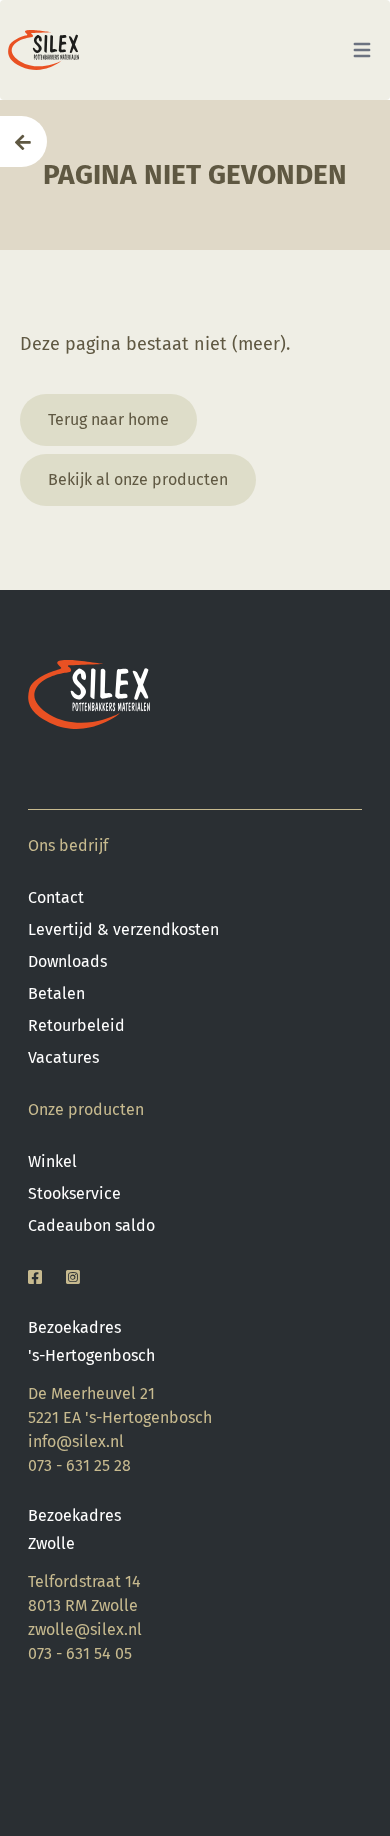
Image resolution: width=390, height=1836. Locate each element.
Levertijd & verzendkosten (123, 929)
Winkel (52, 1161)
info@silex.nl (76, 1441)
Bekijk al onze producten (138, 479)
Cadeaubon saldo (91, 1225)
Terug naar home (108, 419)
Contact (56, 897)
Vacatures (63, 1057)
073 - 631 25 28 (79, 1465)
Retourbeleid (76, 1025)
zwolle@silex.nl (85, 1629)
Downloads (67, 961)
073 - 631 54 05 (80, 1653)
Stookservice (74, 1193)
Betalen (56, 993)
